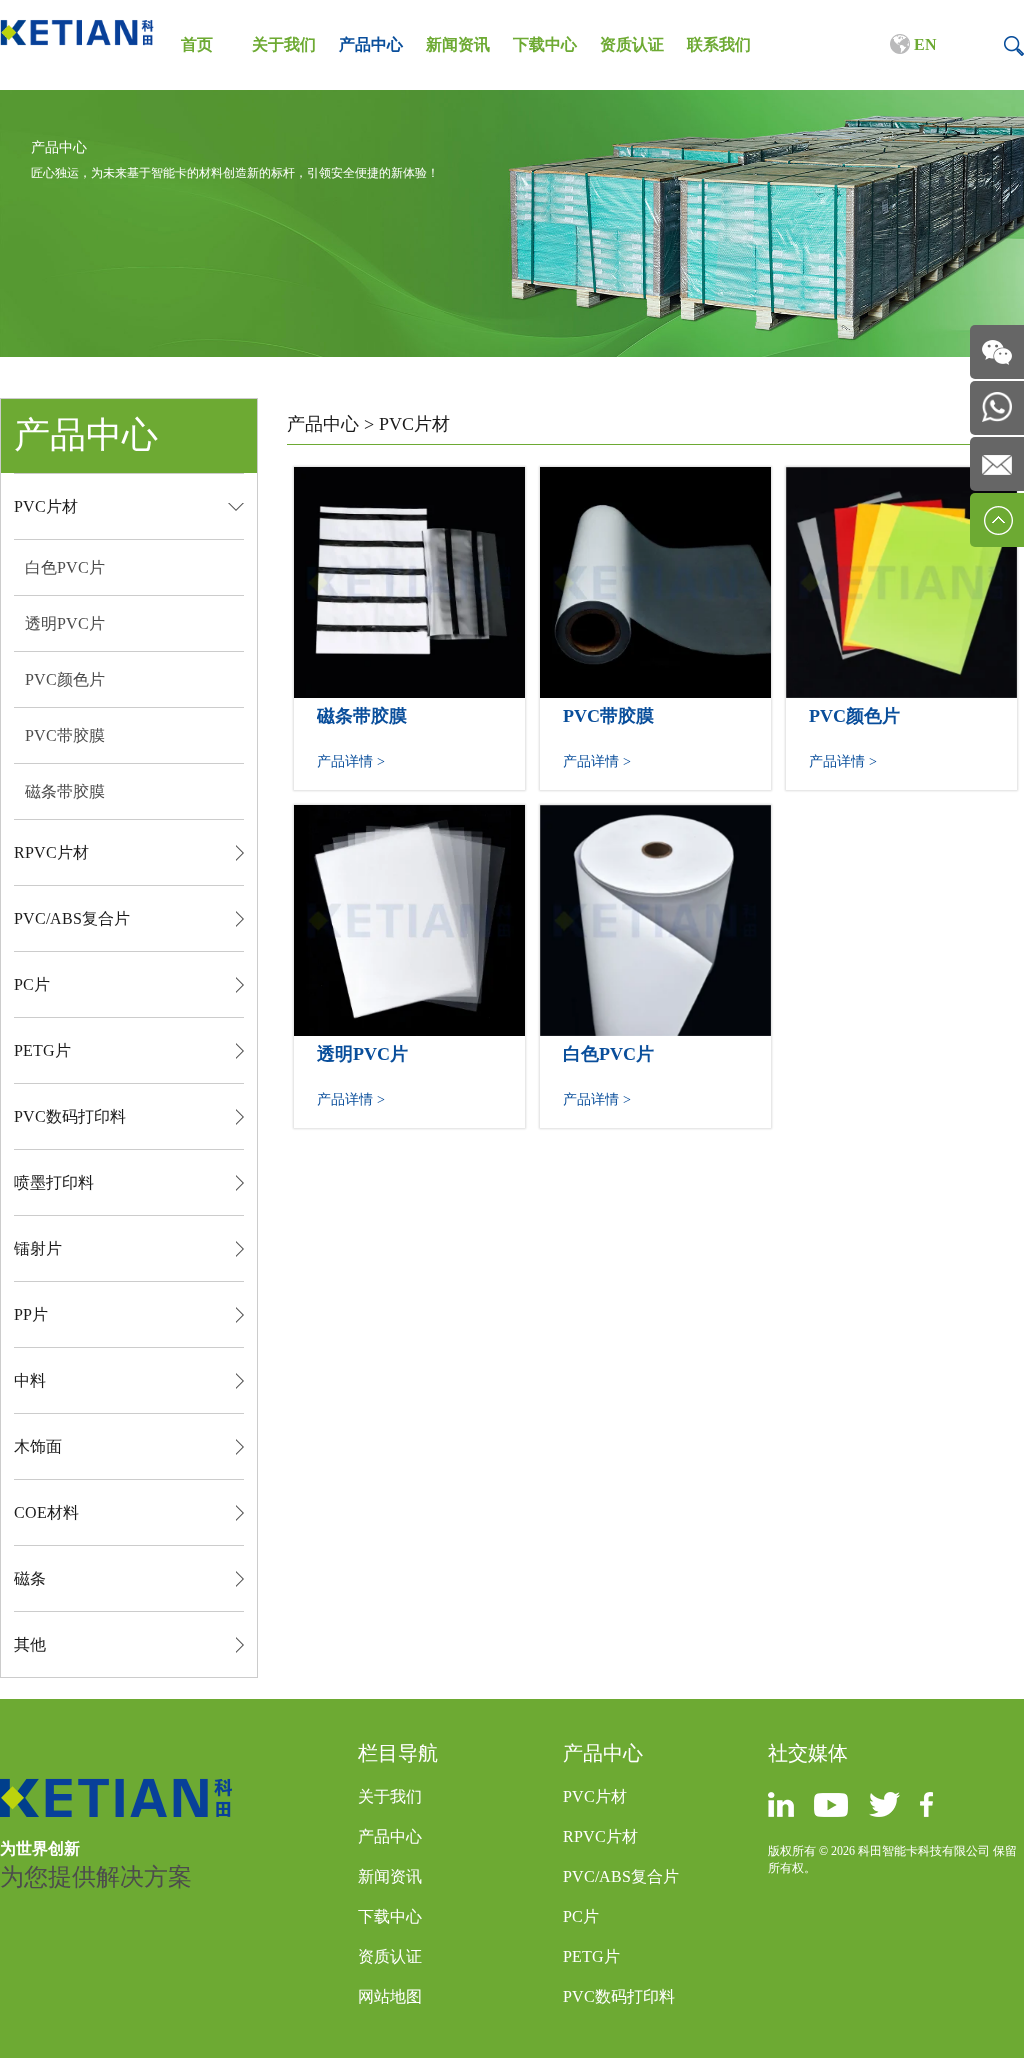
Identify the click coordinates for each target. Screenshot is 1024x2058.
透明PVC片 (65, 623)
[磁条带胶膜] (409, 478)
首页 (197, 44)
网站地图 (390, 1996)
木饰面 (38, 1446)
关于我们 (284, 44)
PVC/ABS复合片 (72, 918)
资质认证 (632, 44)
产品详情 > (351, 761)
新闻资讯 (458, 44)
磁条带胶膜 (65, 791)
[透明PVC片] (409, 816)
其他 (30, 1644)
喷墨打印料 (54, 1182)
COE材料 (46, 1512)
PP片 (31, 1314)
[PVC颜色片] (901, 478)
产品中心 (371, 44)
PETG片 (42, 1050)
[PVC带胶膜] (655, 478)
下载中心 (545, 44)
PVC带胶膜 (65, 735)
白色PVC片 (65, 567)
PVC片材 (46, 506)
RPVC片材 (51, 852)
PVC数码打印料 (70, 1116)
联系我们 (719, 44)
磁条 (30, 1578)
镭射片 (38, 1248)
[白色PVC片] (655, 816)
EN (923, 44)
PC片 (32, 984)
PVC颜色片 (65, 679)
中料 (30, 1380)
